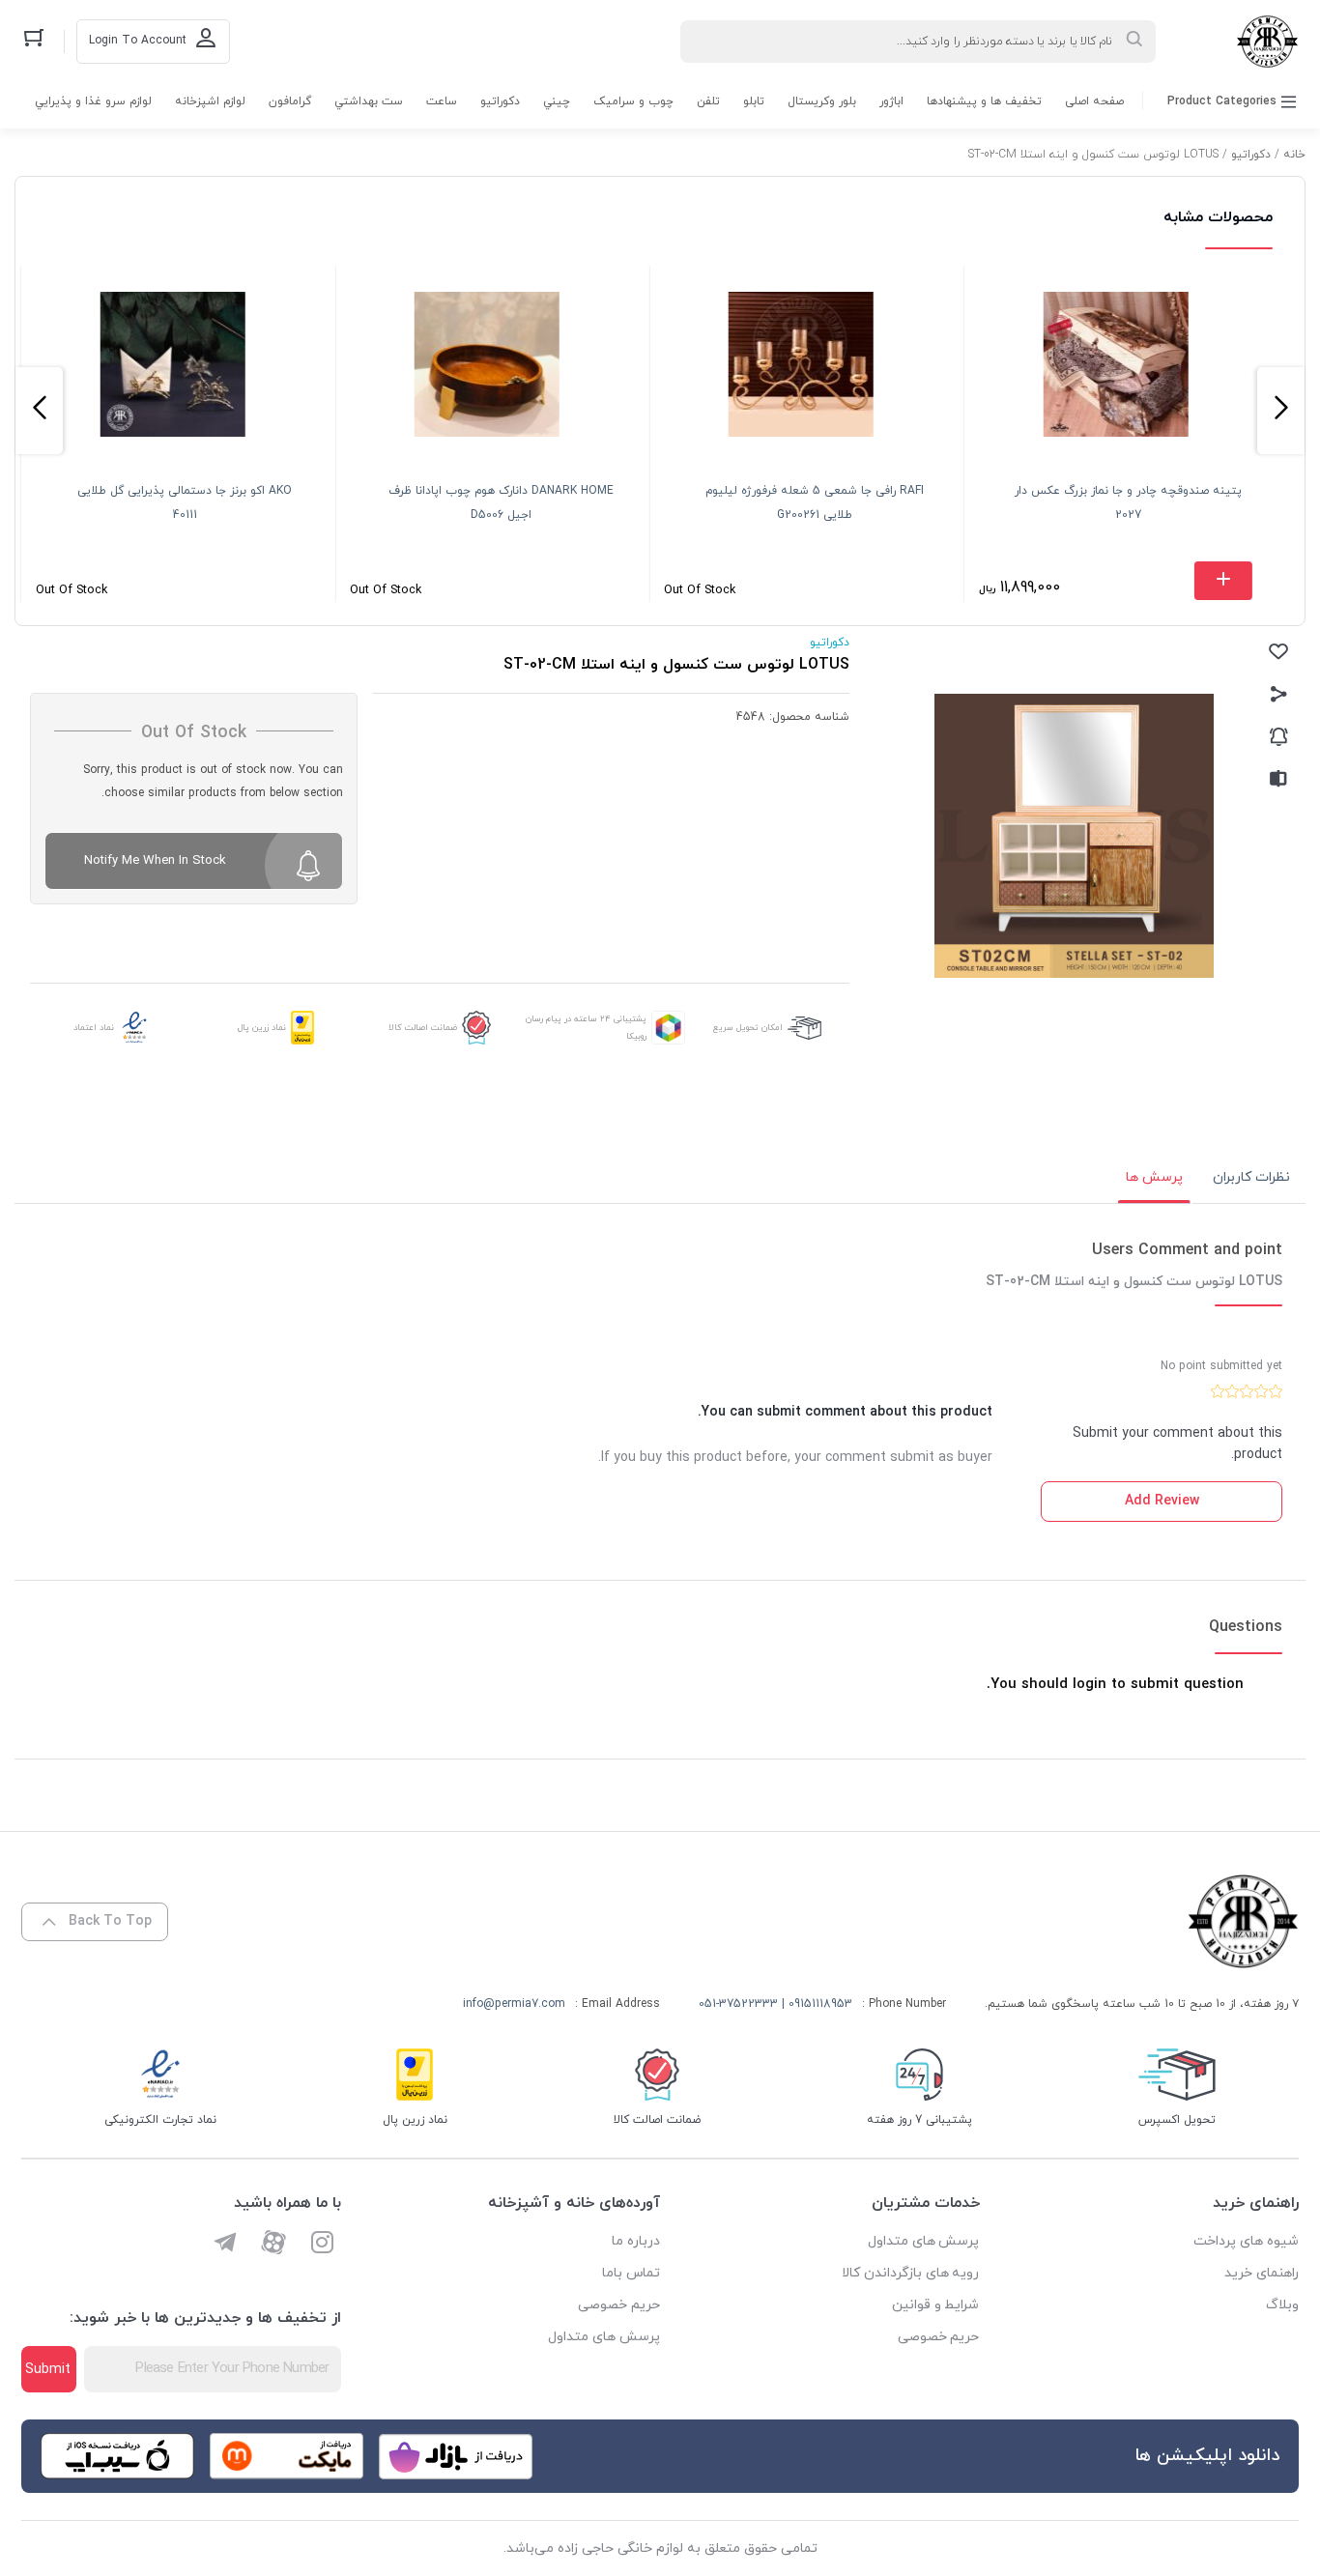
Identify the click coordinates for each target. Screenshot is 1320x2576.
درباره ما (636, 2241)
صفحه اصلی (1094, 101)
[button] (1281, 411)
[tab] (1251, 1178)
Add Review (1162, 1501)
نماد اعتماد (94, 1028)
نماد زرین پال (262, 1028)
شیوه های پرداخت (1246, 2241)
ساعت (442, 101)
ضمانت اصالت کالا (423, 1028)
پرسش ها (1154, 1177)
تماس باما (631, 2273)
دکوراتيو (500, 101)
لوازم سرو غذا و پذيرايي (93, 101)
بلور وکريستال (822, 101)
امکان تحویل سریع (748, 1028)
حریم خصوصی (939, 2337)
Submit (48, 2370)
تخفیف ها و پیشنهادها (984, 101)
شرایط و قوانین (936, 2305)
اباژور (891, 101)
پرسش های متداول (924, 2241)
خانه (1294, 155)
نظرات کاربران (1251, 1177)
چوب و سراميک (633, 101)
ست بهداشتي (369, 101)
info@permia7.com (514, 2004)
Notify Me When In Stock (155, 861)
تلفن (708, 101)
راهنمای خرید (1262, 2273)
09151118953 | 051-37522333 (775, 2004)
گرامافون (290, 101)
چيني (557, 101)
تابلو (754, 101)
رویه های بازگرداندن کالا (911, 2273)
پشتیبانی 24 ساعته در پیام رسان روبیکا (586, 1028)
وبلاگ (1282, 2305)
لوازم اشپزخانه (210, 101)
